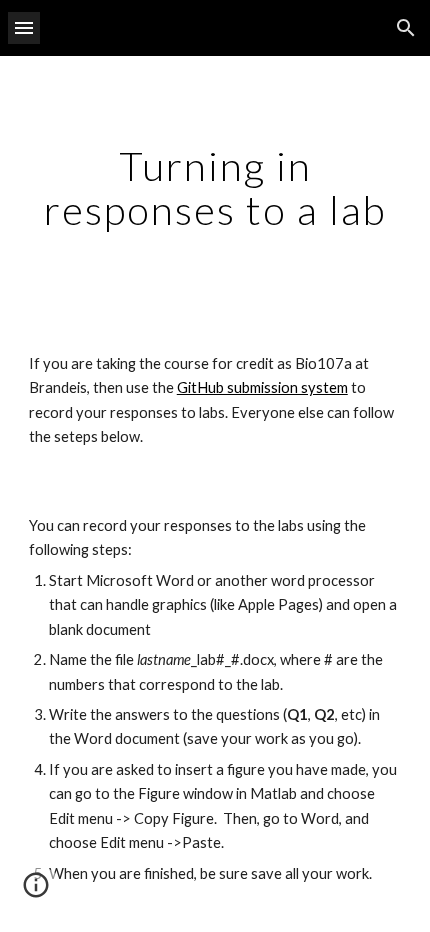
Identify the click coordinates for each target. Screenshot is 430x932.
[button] (24, 27)
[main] (215, 188)
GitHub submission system (262, 387)
